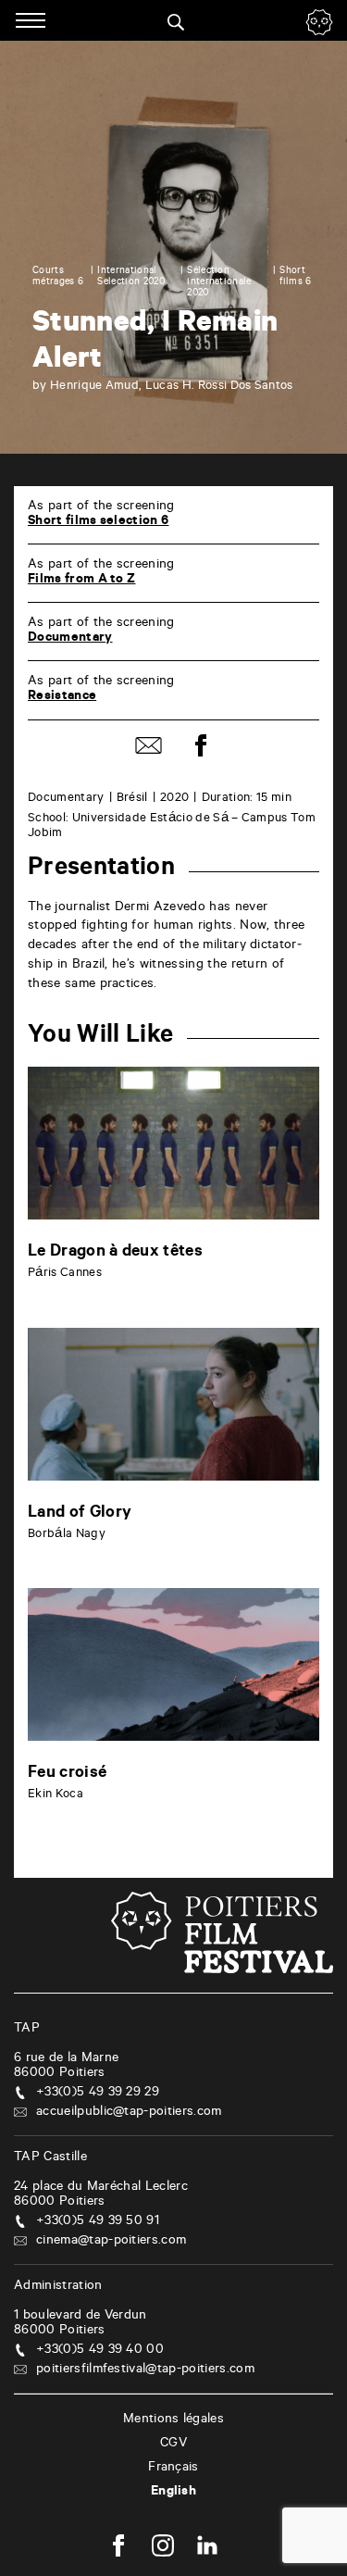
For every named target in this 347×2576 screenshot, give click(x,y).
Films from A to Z (81, 581)
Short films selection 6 (98, 522)
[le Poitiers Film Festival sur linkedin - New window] (207, 2548)
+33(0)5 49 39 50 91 (98, 2222)
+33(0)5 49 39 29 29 (98, 2094)
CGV (173, 2445)
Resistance (62, 697)
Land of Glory (80, 1514)
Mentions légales (173, 2420)
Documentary (70, 639)
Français (173, 2469)
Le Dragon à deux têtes (115, 1253)
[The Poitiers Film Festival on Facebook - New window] (118, 2548)
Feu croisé (67, 1774)
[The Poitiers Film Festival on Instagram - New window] (163, 2548)
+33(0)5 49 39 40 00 (100, 2351)
